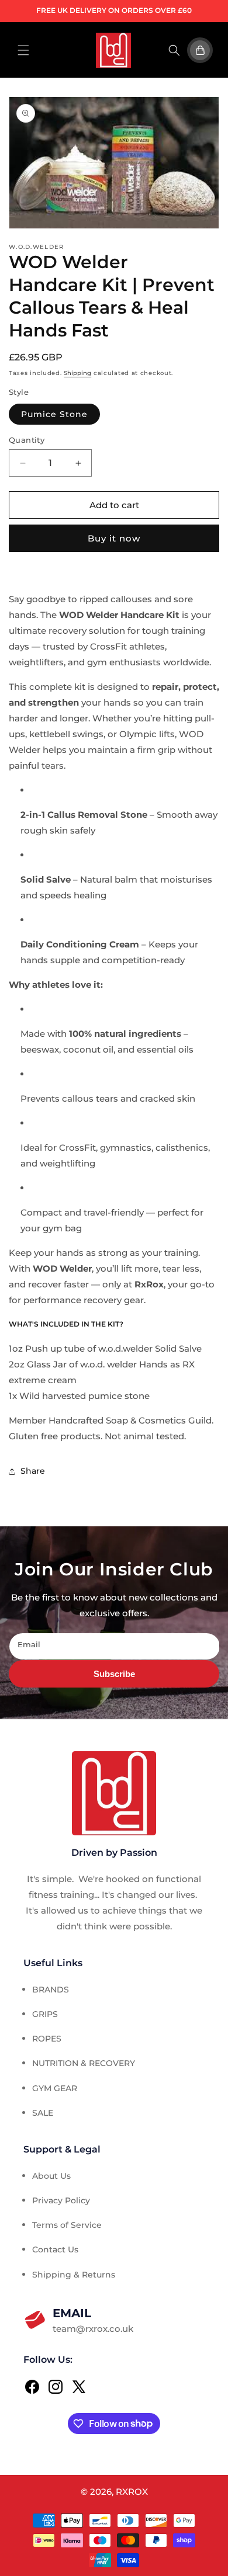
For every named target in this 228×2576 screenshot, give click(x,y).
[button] (23, 50)
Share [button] (33, 1471)
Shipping (77, 373)
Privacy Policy (61, 2200)
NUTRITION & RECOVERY (84, 2063)
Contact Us (55, 2249)
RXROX (132, 2492)
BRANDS (51, 1990)
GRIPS (45, 2014)
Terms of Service (67, 2225)
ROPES (47, 2039)
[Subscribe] (114, 1674)
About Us (51, 2176)
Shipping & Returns (74, 2275)
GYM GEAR (55, 2088)
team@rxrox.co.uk (93, 2320)
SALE (43, 2113)
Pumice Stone (54, 414)
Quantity (27, 440)
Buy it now (114, 538)
